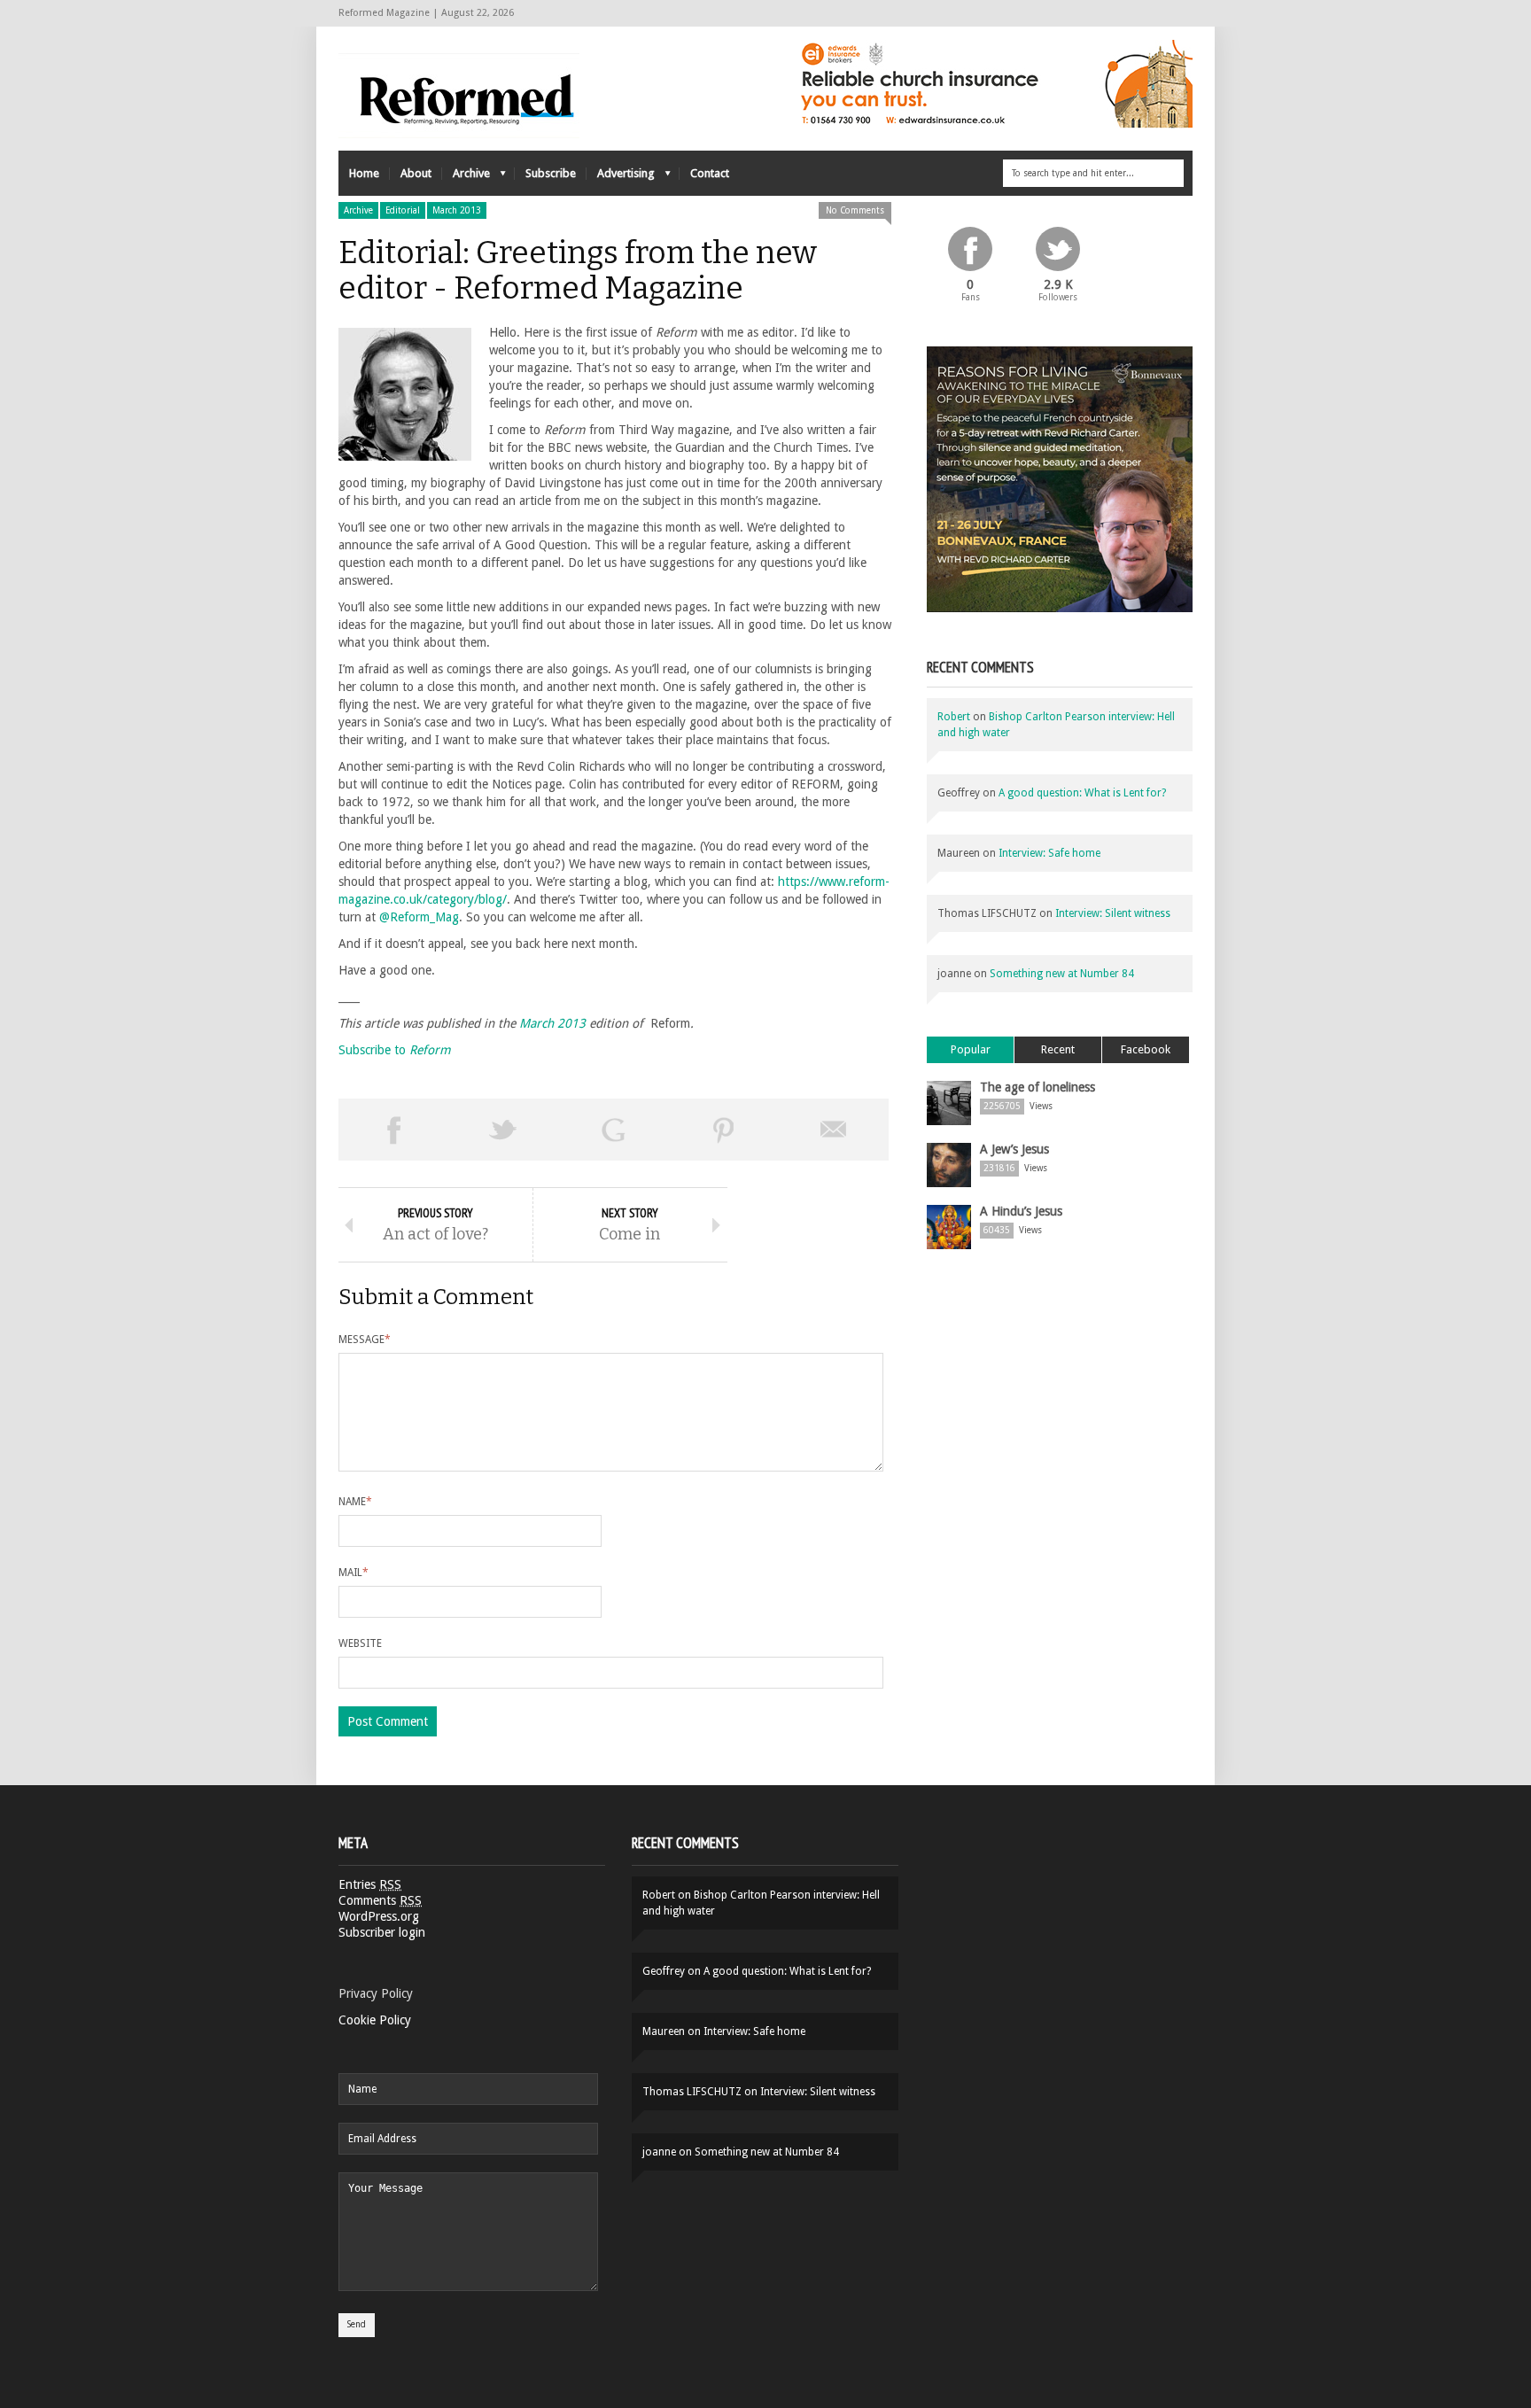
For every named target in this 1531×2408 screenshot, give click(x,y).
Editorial (403, 210)
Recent (1058, 1049)
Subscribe (551, 173)
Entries (370, 1884)
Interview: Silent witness (1113, 913)
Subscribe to (395, 1050)
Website (360, 1643)
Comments (380, 1900)
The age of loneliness (1038, 1087)
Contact (710, 173)
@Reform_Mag (419, 917)
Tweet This (503, 1130)
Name (355, 1502)
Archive (466, 178)
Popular (971, 1049)
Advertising (621, 178)
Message (365, 1340)
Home (364, 173)
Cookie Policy (375, 2020)
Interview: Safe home (1049, 853)
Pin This (724, 1130)
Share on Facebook (393, 1130)
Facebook (1146, 1049)
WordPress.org (379, 1916)
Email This (834, 1130)
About (416, 173)
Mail (354, 1573)
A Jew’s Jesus (1014, 1149)
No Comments (855, 210)
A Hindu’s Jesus (1021, 1211)
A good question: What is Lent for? (1082, 793)
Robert (954, 717)
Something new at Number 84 (1062, 974)
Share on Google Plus (613, 1130)
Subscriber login (382, 1932)
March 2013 (457, 210)
